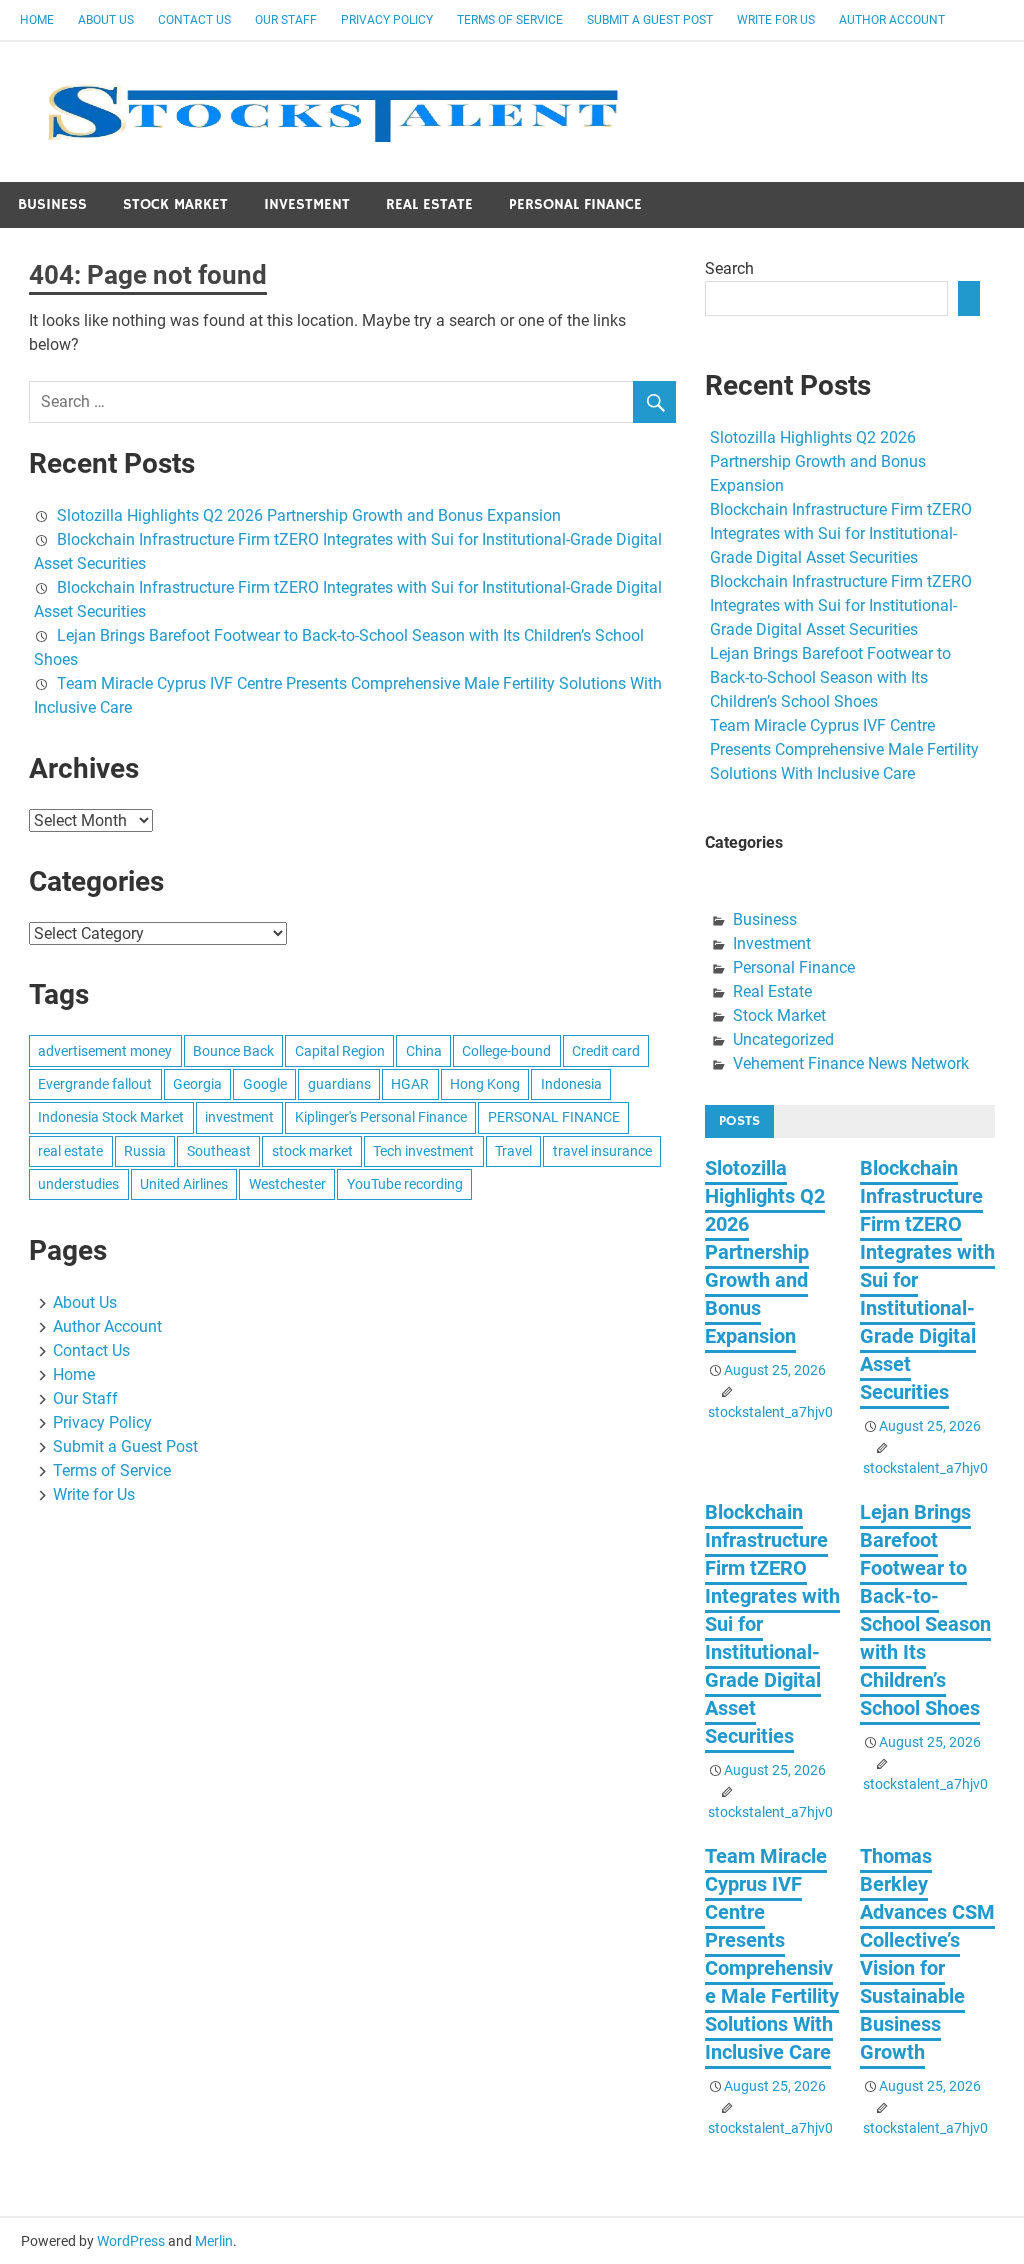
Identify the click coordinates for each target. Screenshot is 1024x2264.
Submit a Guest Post (650, 20)
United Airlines (184, 1184)
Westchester (287, 1184)
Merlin (214, 2241)
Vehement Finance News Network (851, 1063)
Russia (145, 1151)
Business (52, 204)
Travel (513, 1151)
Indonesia (571, 1084)
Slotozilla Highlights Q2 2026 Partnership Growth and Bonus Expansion (309, 515)
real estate (70, 1151)
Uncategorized (783, 1039)
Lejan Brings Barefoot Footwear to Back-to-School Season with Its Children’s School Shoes (830, 677)
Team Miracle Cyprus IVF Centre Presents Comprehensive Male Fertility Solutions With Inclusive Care (844, 749)
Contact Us (194, 20)
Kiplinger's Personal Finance (381, 1117)
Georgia (197, 1084)
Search (729, 268)
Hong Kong (485, 1084)
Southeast (219, 1151)
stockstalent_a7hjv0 (770, 1412)
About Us (106, 20)
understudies (78, 1184)
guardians (339, 1084)
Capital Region (340, 1051)
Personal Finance (575, 204)
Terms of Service (510, 20)
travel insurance (602, 1151)
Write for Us (776, 20)
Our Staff (286, 20)
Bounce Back (233, 1051)
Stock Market (175, 204)
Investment (307, 204)
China (424, 1051)
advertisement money (105, 1051)
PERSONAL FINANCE (554, 1117)
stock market (312, 1151)
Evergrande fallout (95, 1084)
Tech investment (423, 1151)
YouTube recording (405, 1184)
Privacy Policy (387, 20)
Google (265, 1084)
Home (37, 20)
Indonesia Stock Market (111, 1117)
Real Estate (429, 204)
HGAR (410, 1084)
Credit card (606, 1051)
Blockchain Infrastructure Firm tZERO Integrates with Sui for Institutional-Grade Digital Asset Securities (841, 533)
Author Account (892, 20)
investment (239, 1117)
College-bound (506, 1051)
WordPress (131, 2241)
